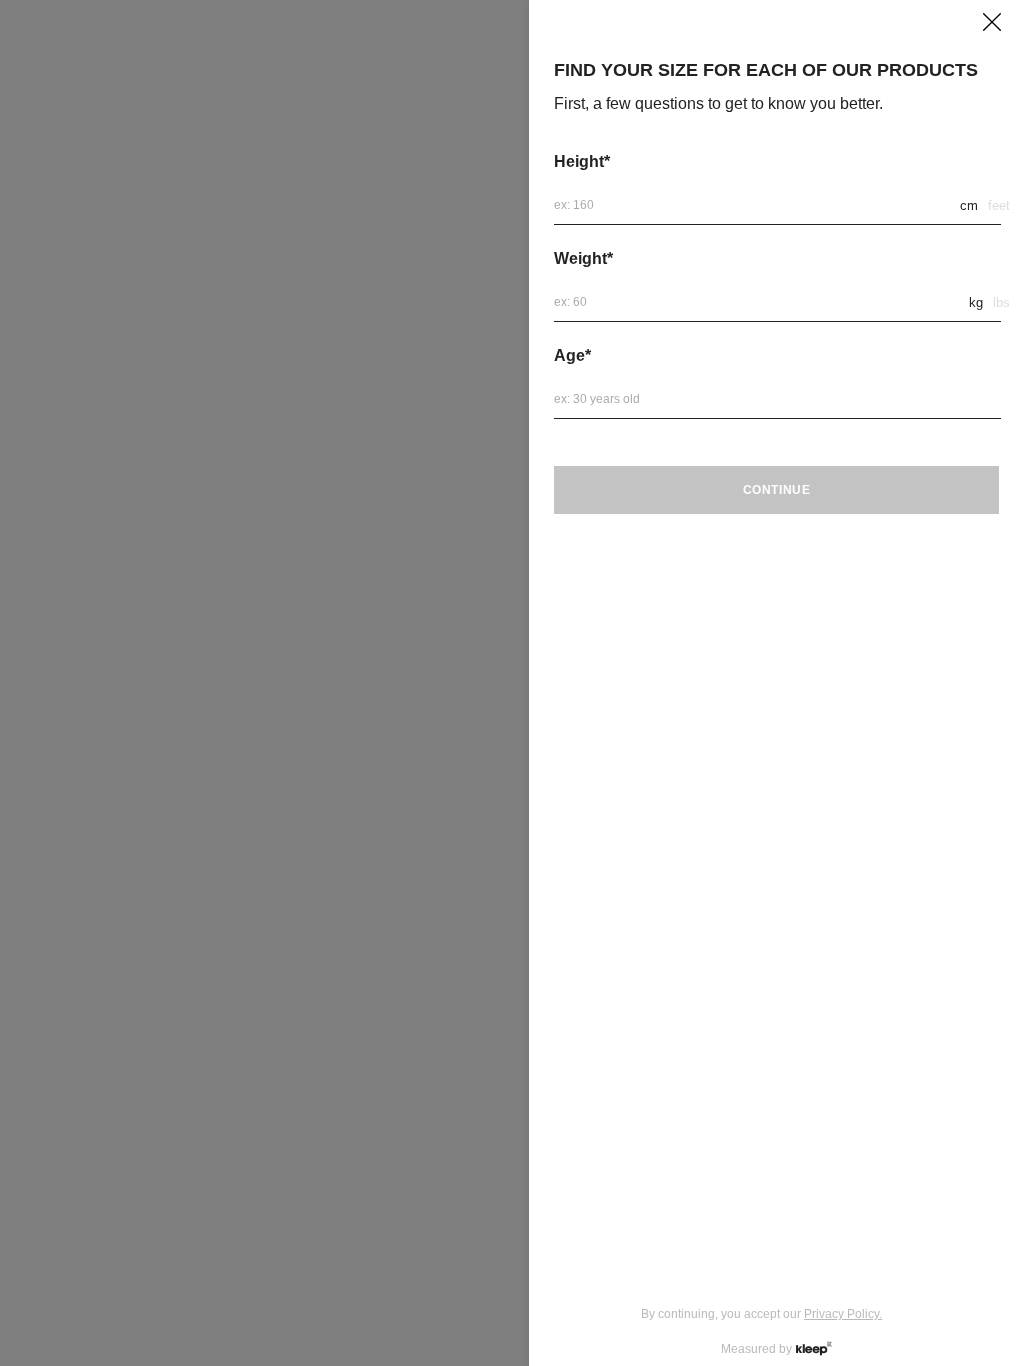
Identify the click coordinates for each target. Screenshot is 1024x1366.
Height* (582, 161)
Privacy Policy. (843, 1314)
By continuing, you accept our (761, 1314)
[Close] (992, 22)
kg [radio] (976, 302)
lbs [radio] (1001, 302)
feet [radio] (999, 205)
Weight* (583, 258)
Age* (572, 355)
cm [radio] (969, 205)
